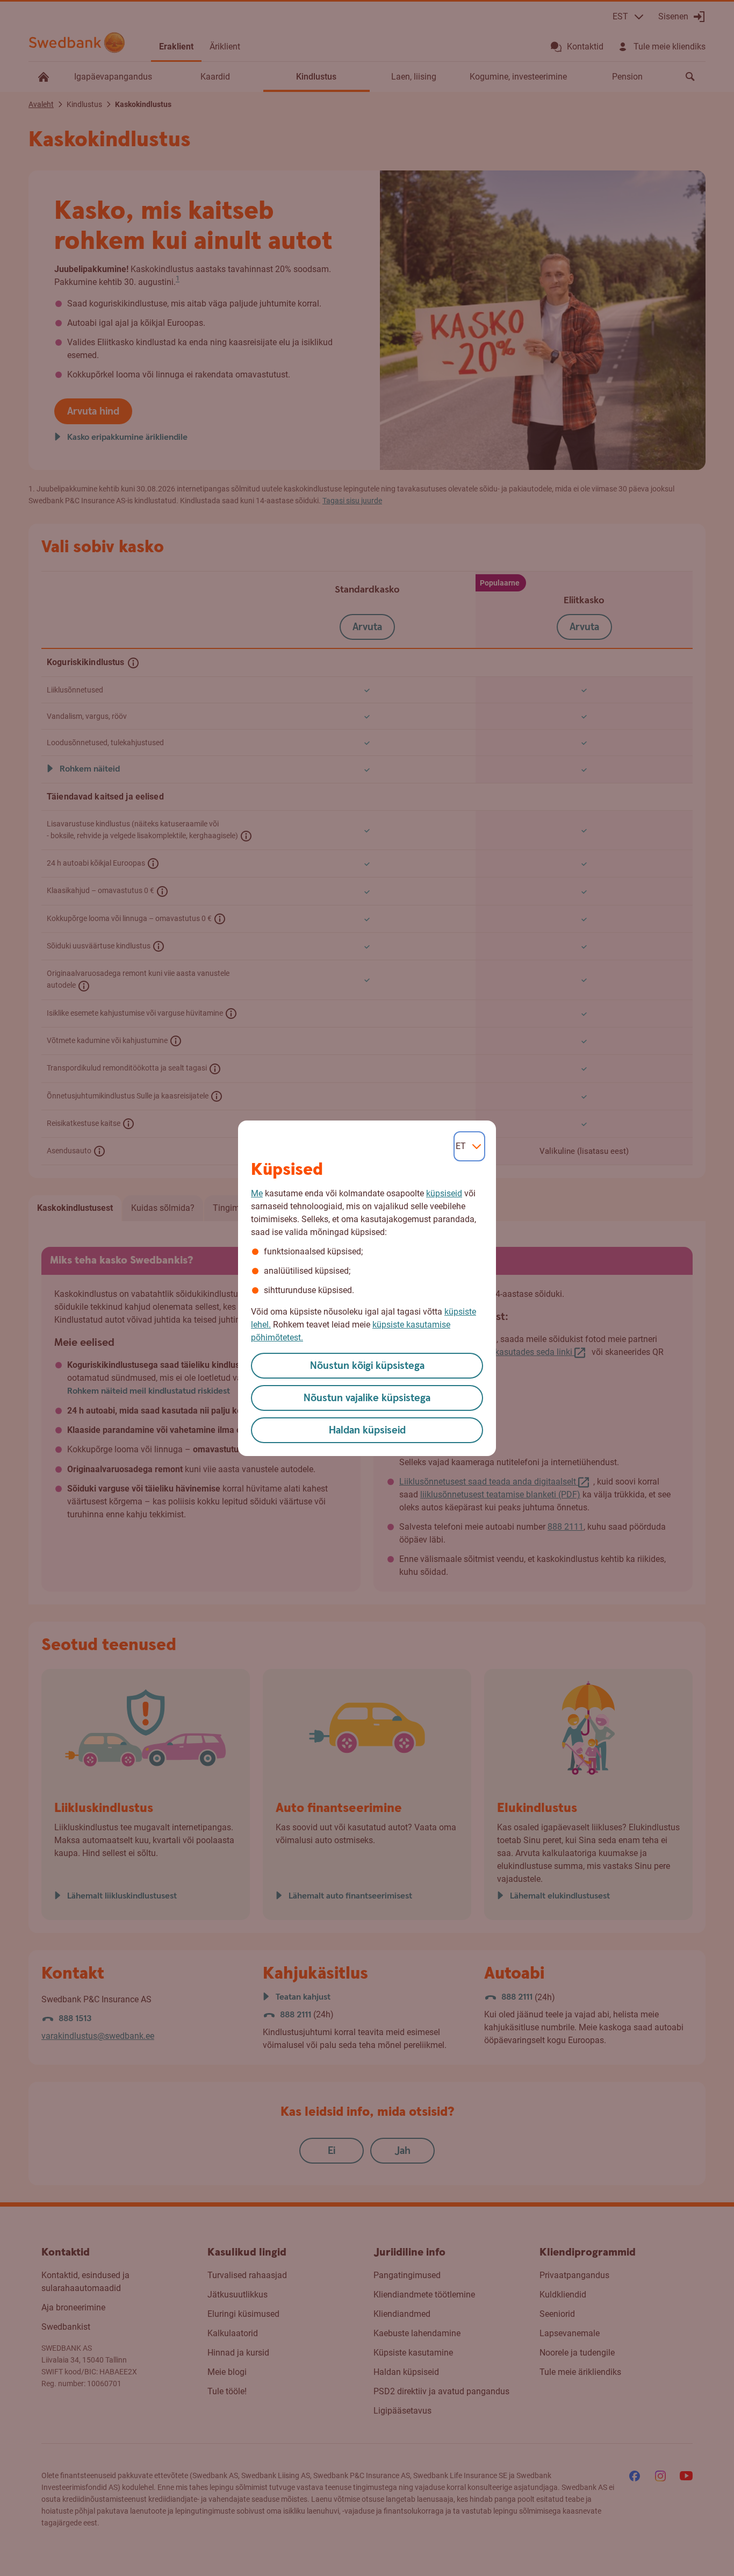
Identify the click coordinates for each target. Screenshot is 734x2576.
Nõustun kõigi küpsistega (367, 1366)
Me (257, 1193)
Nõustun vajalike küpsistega (367, 1398)
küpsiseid (444, 1193)
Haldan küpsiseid (367, 1430)
